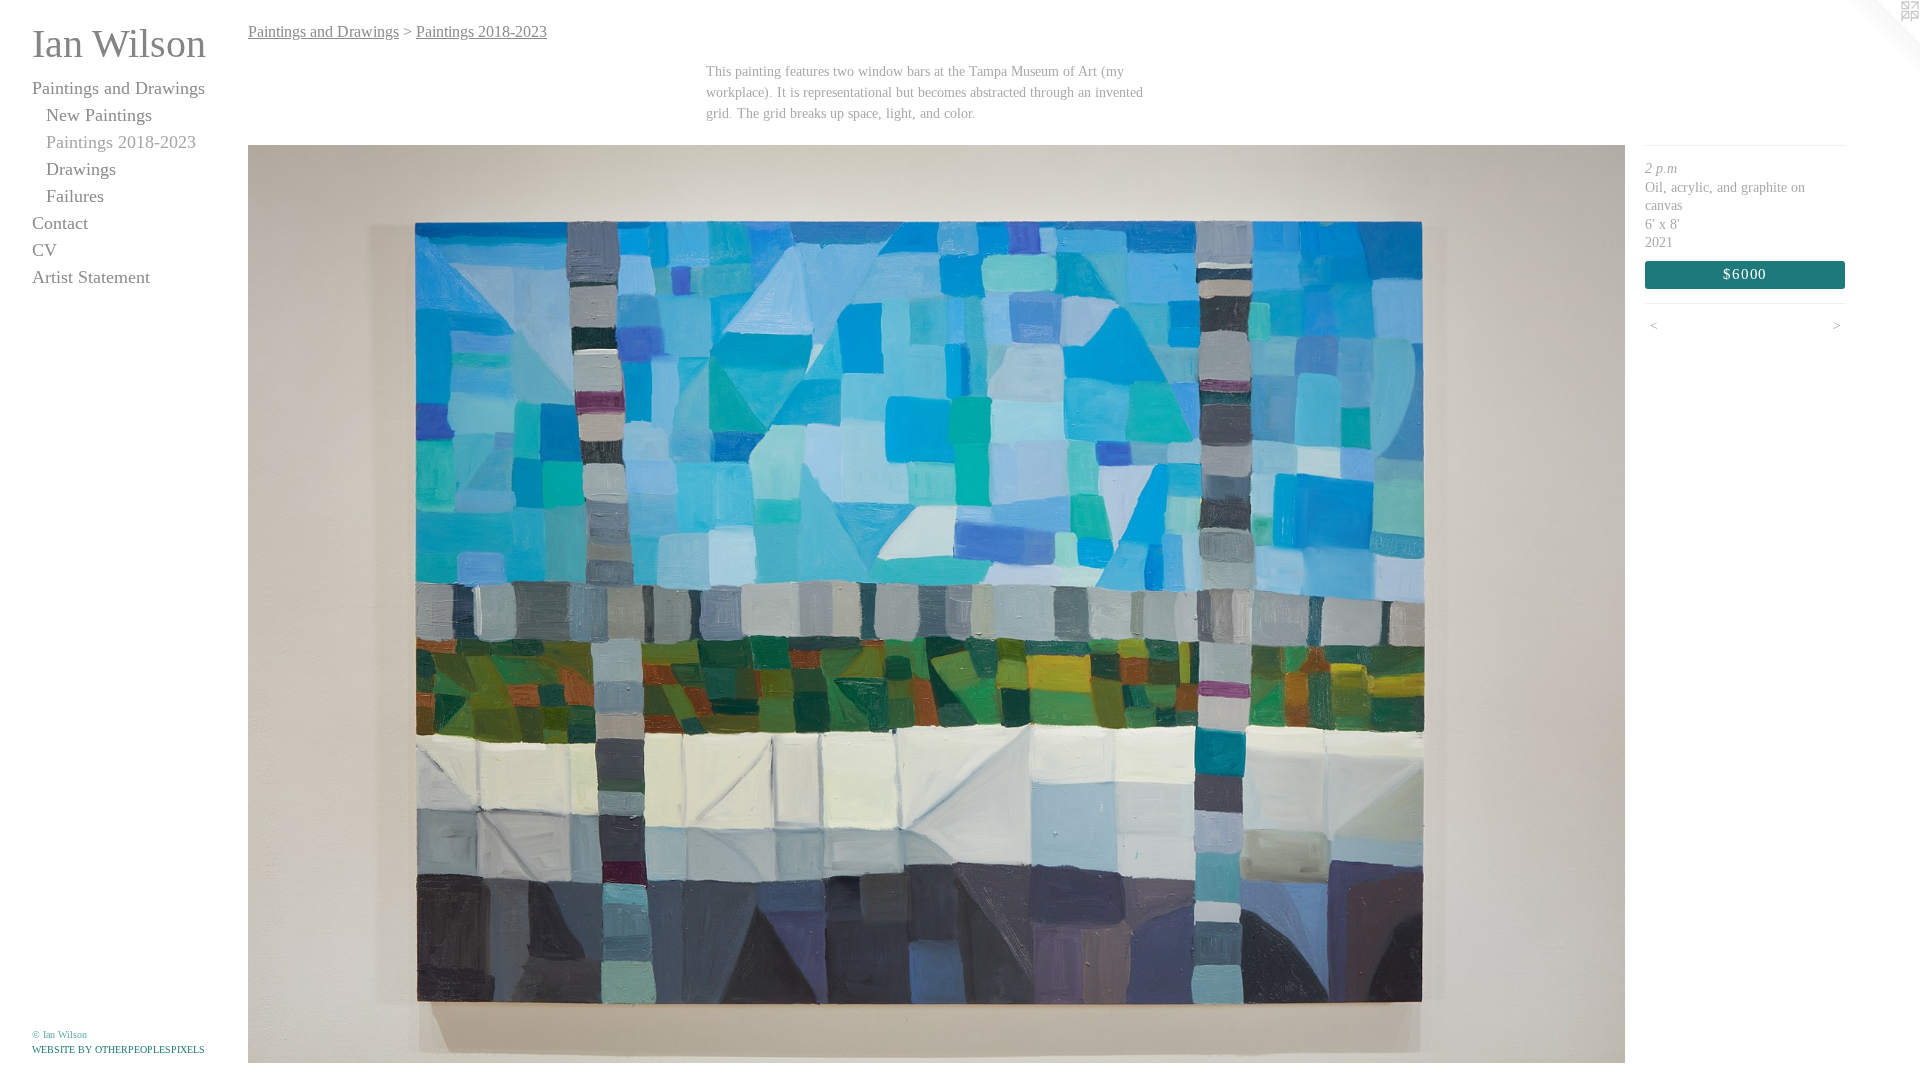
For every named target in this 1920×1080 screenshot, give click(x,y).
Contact (60, 223)
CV (44, 250)
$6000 (1745, 273)
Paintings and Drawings (118, 88)
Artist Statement (91, 277)
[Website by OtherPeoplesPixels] (1880, 40)
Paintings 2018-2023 (121, 142)
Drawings (81, 169)
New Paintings (99, 115)
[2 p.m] (936, 604)
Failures (75, 196)
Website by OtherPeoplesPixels (118, 1049)
